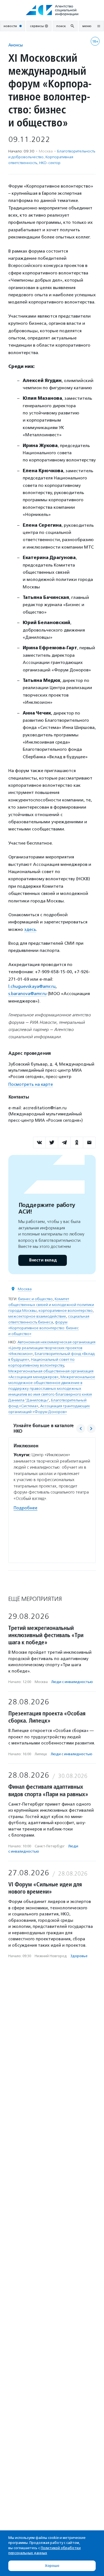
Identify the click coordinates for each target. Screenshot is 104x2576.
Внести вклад (43, 1260)
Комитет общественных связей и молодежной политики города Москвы (51, 1305)
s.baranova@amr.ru (27, 994)
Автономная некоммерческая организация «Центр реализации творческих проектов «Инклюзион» (52, 1348)
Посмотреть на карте (31, 1084)
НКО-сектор (50, 163)
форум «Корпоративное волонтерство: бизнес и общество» (44, 1328)
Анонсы (16, 45)
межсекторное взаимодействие (37, 1316)
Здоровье (79, 1956)
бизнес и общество (35, 1299)
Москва (25, 1289)
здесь (30, 929)
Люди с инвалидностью (72, 1682)
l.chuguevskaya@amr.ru (32, 986)
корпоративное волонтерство (66, 1311)
